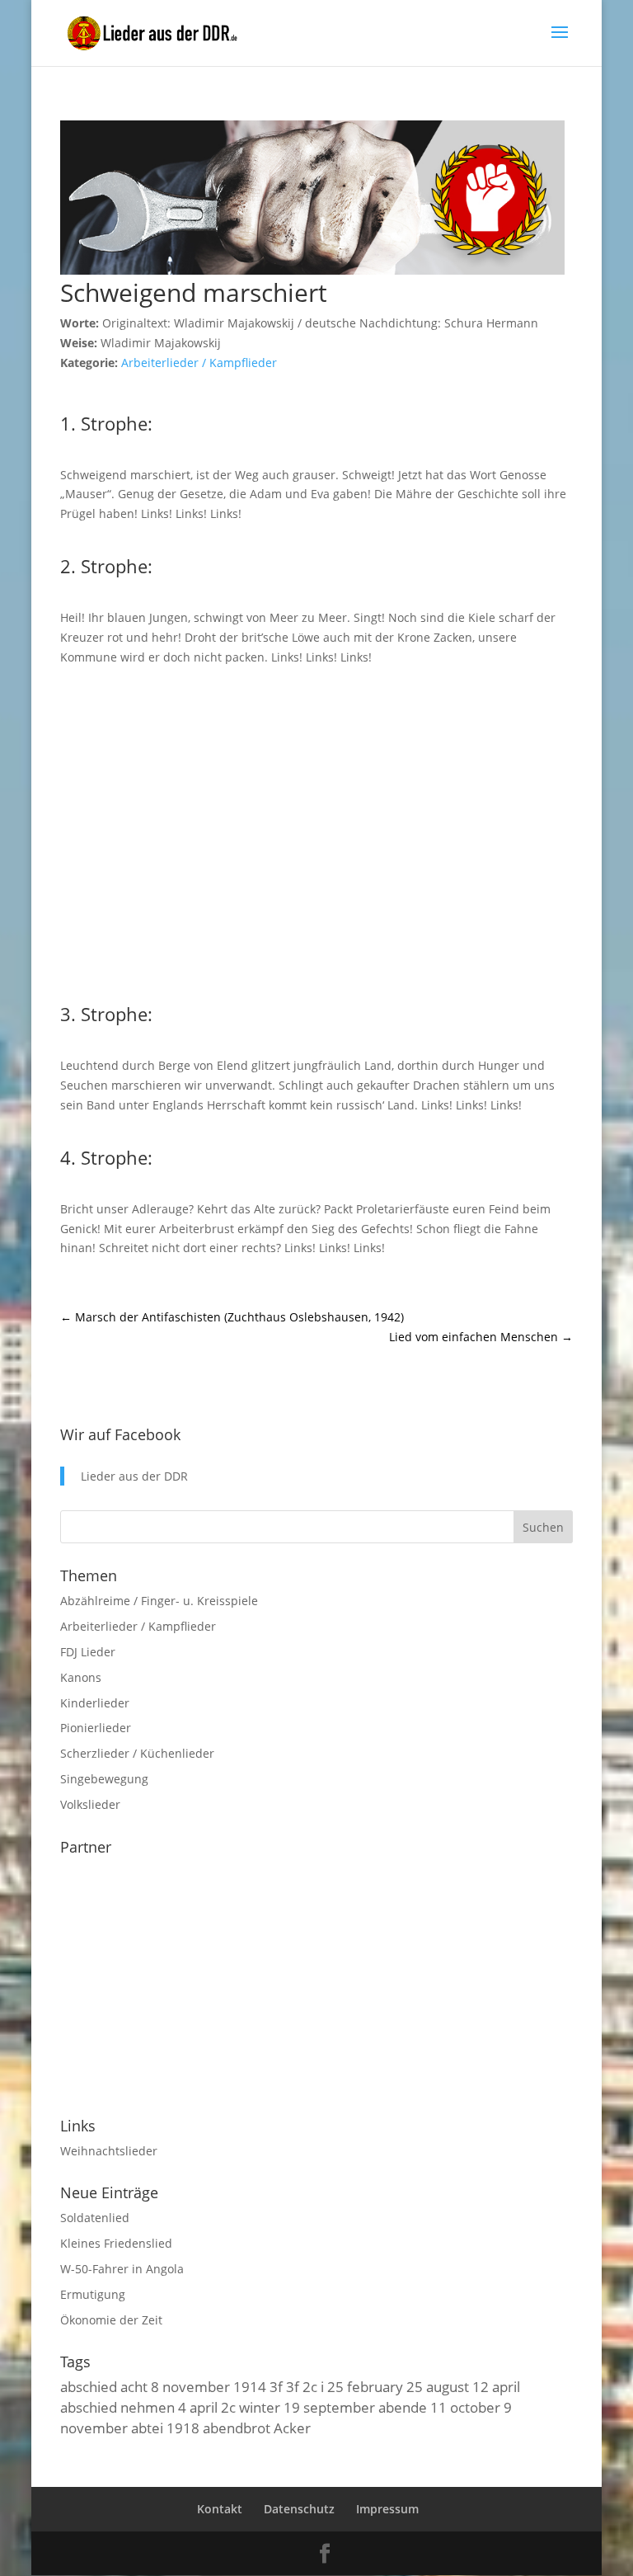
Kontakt (220, 2509)
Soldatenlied (95, 2218)
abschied (89, 2386)
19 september (329, 2407)
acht (134, 2386)
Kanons (81, 1677)
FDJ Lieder (88, 1652)
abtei (147, 2428)
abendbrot (237, 2428)
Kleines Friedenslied (116, 2243)
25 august (438, 2386)
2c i (313, 2386)
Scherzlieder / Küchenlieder (137, 1753)
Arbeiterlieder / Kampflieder (199, 363)
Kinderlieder (95, 1703)
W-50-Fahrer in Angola (122, 2269)
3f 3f (284, 2386)
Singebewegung (104, 1779)
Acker (292, 2428)
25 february (365, 2386)
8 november (190, 2386)
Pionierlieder (96, 1728)
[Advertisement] (316, 831)
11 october (465, 2407)
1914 (250, 2386)
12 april (496, 2386)
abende (403, 2407)
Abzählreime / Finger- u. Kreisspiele (159, 1601)
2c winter (251, 2407)
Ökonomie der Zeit (111, 2320)
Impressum (387, 2509)
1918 (183, 2428)
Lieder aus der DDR (134, 1476)
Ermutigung (93, 2294)
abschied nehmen (117, 2407)
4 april (198, 2407)
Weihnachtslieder (109, 2151)
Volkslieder (90, 1804)
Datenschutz (299, 2509)
